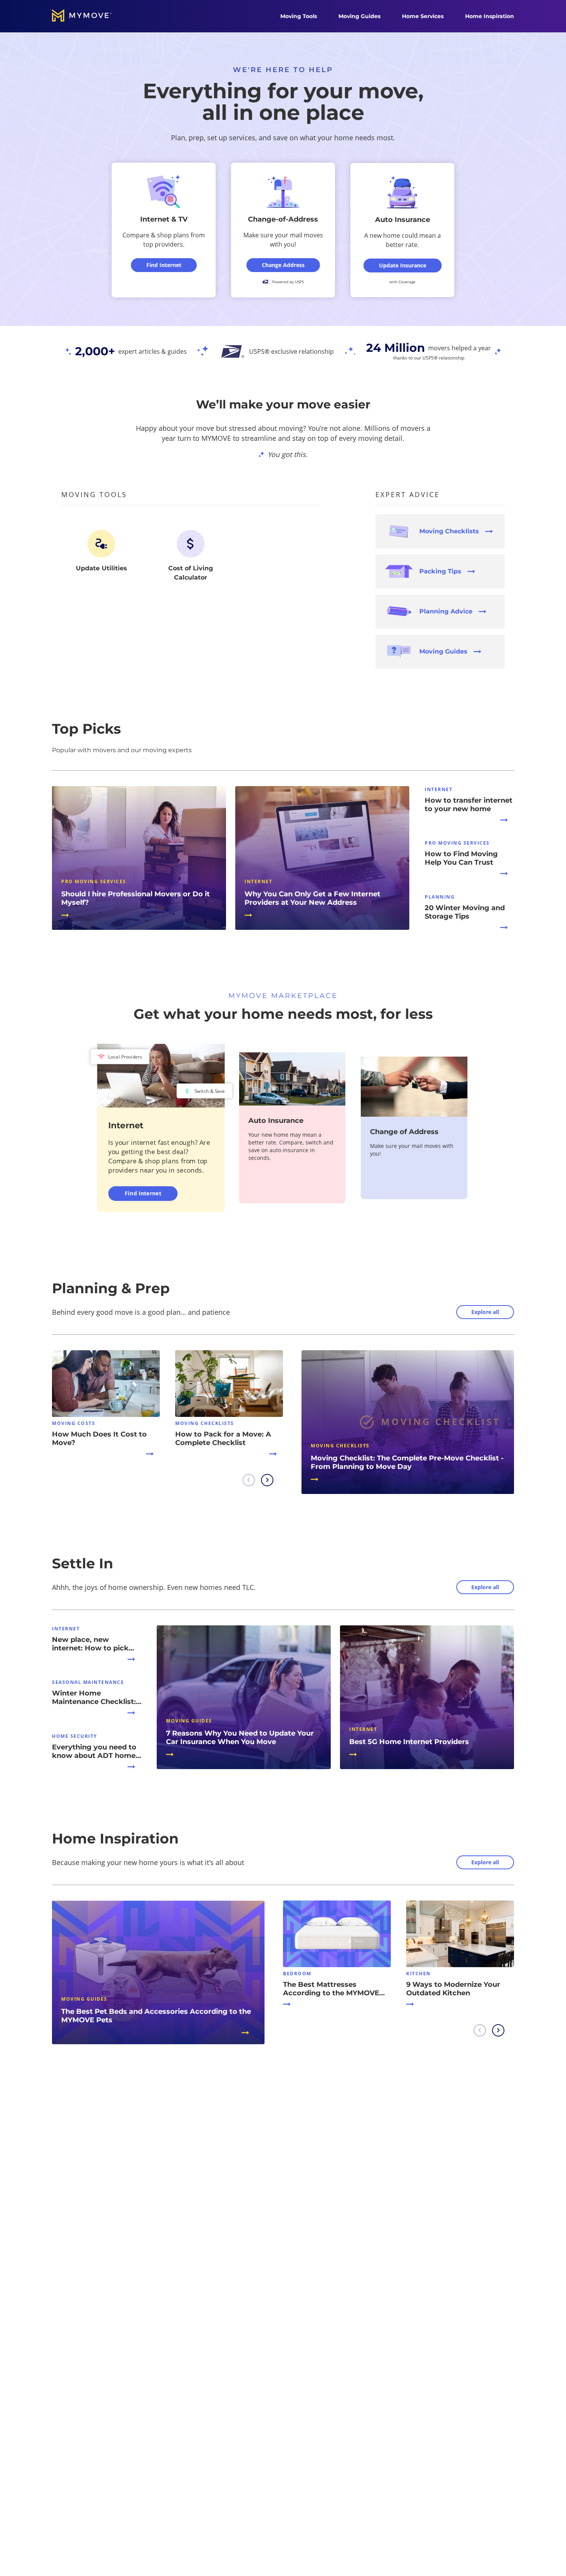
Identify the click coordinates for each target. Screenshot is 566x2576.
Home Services (423, 16)
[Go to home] (90, 16)
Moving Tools (299, 16)
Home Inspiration (490, 16)
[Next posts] (267, 1480)
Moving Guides (359, 16)
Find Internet (143, 1193)
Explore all (485, 1312)
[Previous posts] (249, 1480)
